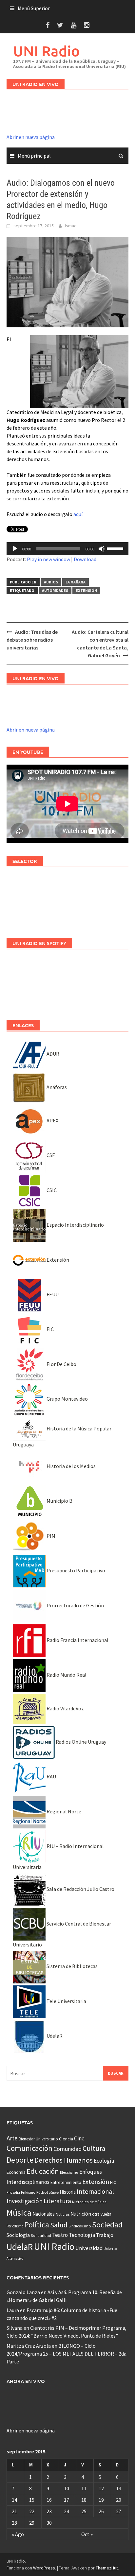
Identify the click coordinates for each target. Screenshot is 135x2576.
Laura (13, 2310)
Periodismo (15, 2226)
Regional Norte (63, 1811)
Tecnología (82, 2235)
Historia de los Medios (71, 1466)
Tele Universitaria (66, 2001)
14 (14, 2500)
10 (67, 2488)
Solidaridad (41, 2235)
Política (37, 2225)
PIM (50, 1536)
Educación (43, 2171)
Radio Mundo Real (66, 1675)
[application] (67, 549)
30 (49, 2523)
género (54, 2193)
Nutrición (81, 2214)
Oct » (87, 2534)
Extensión (86, 590)
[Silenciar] (102, 549)
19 (101, 2500)
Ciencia (66, 2139)
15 (32, 2500)
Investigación (25, 2201)
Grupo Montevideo (67, 1399)
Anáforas (56, 1087)
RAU (51, 1776)
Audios (51, 582)
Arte (12, 2138)
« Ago (18, 2534)
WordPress (44, 2568)
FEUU (52, 1294)
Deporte (20, 2160)
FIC (50, 1329)
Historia (68, 2192)
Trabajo (105, 2235)
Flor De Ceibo (61, 1364)
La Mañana (76, 582)
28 (14, 2523)
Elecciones (69, 2172)
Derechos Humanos (64, 2160)
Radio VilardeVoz (65, 1708)
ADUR (52, 1054)
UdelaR (54, 2036)
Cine (79, 2138)
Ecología (104, 2161)
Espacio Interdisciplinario (75, 1225)
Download (85, 559)
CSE (50, 1155)
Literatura (57, 2201)
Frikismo (28, 2192)
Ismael (71, 226)
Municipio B (59, 1501)
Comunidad (67, 2149)
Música (19, 2213)
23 (49, 2511)
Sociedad (107, 2225)
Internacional (95, 2191)
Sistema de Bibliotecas (72, 1966)
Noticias (63, 2214)
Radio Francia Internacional (77, 1640)
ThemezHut (107, 2568)
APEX (52, 1120)
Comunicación (29, 2148)
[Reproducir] (15, 549)
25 (84, 2511)
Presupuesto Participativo (75, 1570)
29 (32, 2523)
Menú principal (34, 156)
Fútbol (42, 2192)
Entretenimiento (66, 2182)
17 (67, 2500)
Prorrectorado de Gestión (75, 1605)
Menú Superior (34, 8)
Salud (59, 2225)
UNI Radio (46, 51)
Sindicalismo (80, 2226)
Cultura (94, 2148)
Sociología (18, 2235)
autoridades (55, 590)
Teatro (60, 2235)
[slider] (116, 548)
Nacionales (44, 2214)
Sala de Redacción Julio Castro (80, 1889)
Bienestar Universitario (38, 2139)
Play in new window (48, 559)
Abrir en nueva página (31, 137)
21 (14, 2511)
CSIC (51, 1190)
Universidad (89, 2248)
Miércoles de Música (89, 2202)
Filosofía (13, 2192)
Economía (16, 2172)
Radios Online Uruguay (80, 1742)
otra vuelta (102, 2214)
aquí (78, 514)
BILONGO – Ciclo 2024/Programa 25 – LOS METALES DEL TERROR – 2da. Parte (67, 2354)
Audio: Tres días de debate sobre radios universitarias (32, 640)
